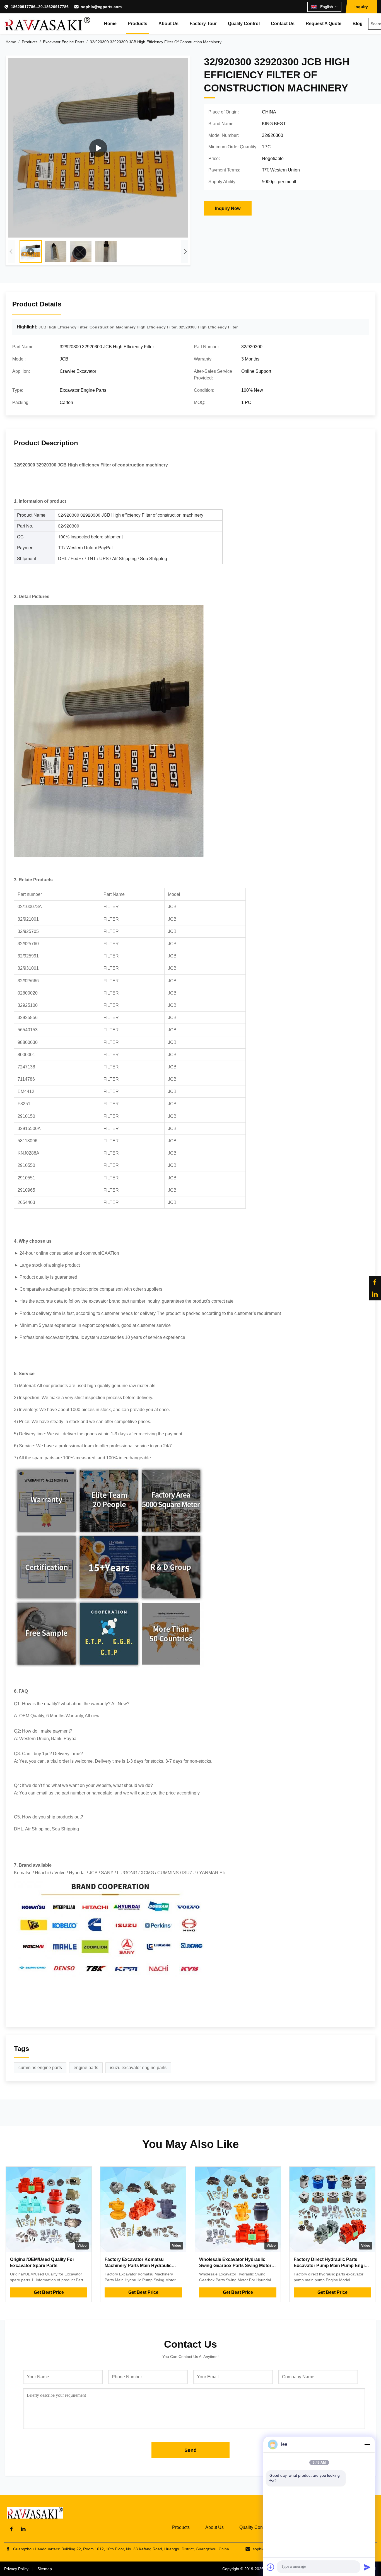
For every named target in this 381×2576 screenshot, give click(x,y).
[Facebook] (375, 1282)
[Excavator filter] (98, 148)
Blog (358, 24)
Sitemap (45, 2569)
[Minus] (367, 2444)
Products (138, 24)
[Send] (367, 2567)
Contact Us (283, 24)
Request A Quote (324, 24)
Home (110, 24)
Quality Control (244, 24)
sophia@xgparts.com (101, 7)
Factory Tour (203, 24)
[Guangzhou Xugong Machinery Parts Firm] (47, 24)
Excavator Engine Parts (64, 42)
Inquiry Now (228, 208)
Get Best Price (49, 2292)
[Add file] (271, 2567)
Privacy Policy (16, 2569)
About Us (168, 24)
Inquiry (361, 7)
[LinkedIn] (375, 1294)
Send (191, 2450)
